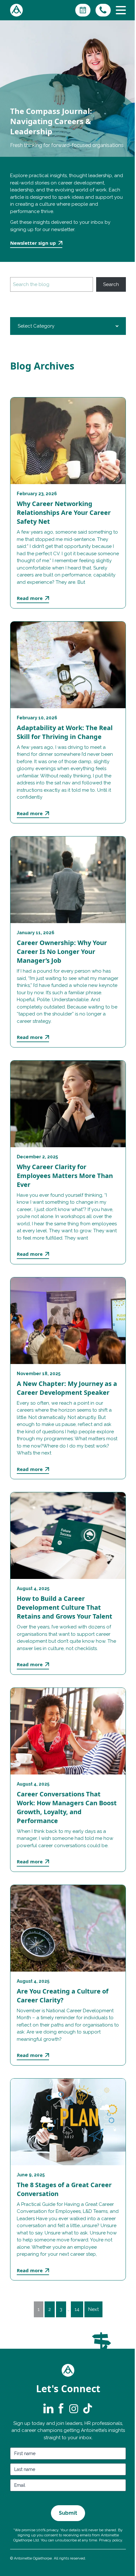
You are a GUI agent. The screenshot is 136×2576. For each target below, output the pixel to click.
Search (111, 284)
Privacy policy (111, 2540)
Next (93, 2309)
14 (77, 2309)
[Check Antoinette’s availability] (83, 10)
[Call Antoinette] (103, 10)
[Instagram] (74, 2408)
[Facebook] (61, 2408)
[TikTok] (87, 2408)
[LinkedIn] (48, 2408)
